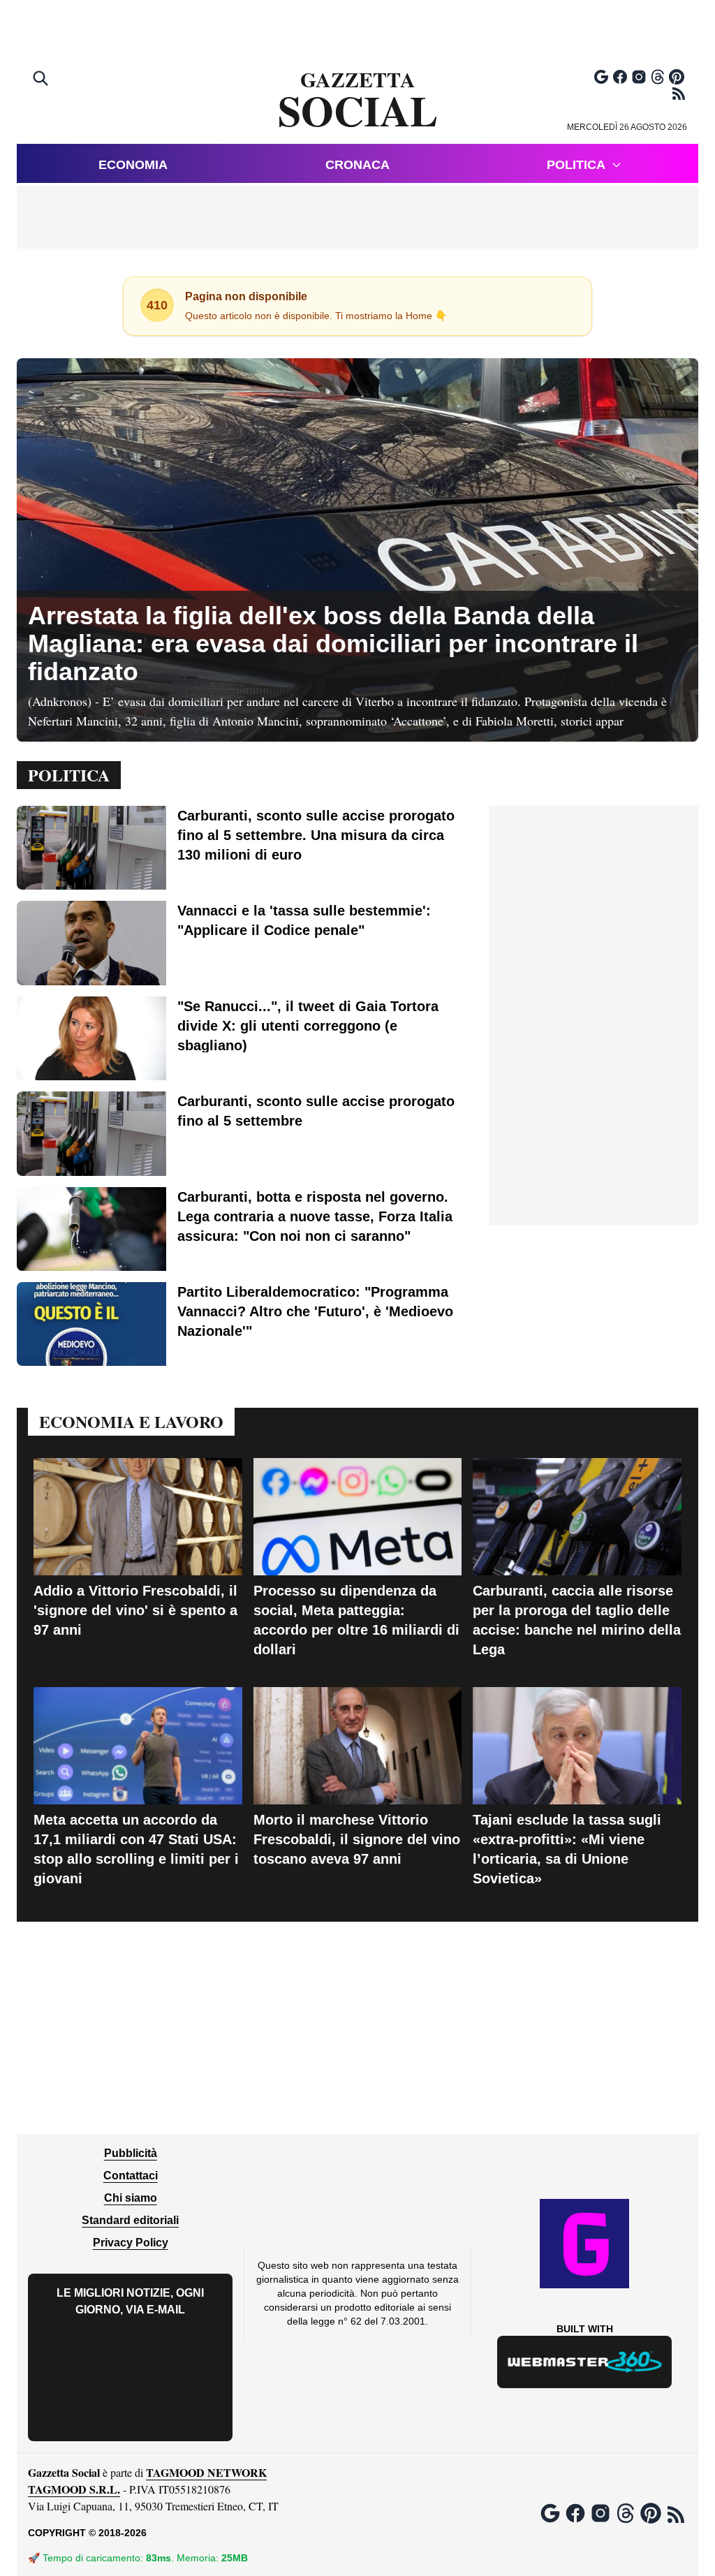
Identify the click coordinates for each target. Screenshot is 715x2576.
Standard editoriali (130, 2220)
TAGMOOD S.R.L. (74, 2489)
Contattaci (131, 2176)
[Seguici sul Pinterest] (677, 77)
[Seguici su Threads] (658, 77)
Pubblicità (131, 2153)
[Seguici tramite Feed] (679, 94)
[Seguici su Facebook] (620, 77)
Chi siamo (131, 2198)
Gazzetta (358, 101)
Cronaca (357, 165)
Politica (576, 165)
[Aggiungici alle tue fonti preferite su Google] (601, 77)
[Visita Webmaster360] (585, 2362)
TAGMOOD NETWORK (206, 2472)
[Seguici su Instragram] (639, 77)
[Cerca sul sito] (42, 80)
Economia (133, 165)
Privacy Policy (131, 2243)
